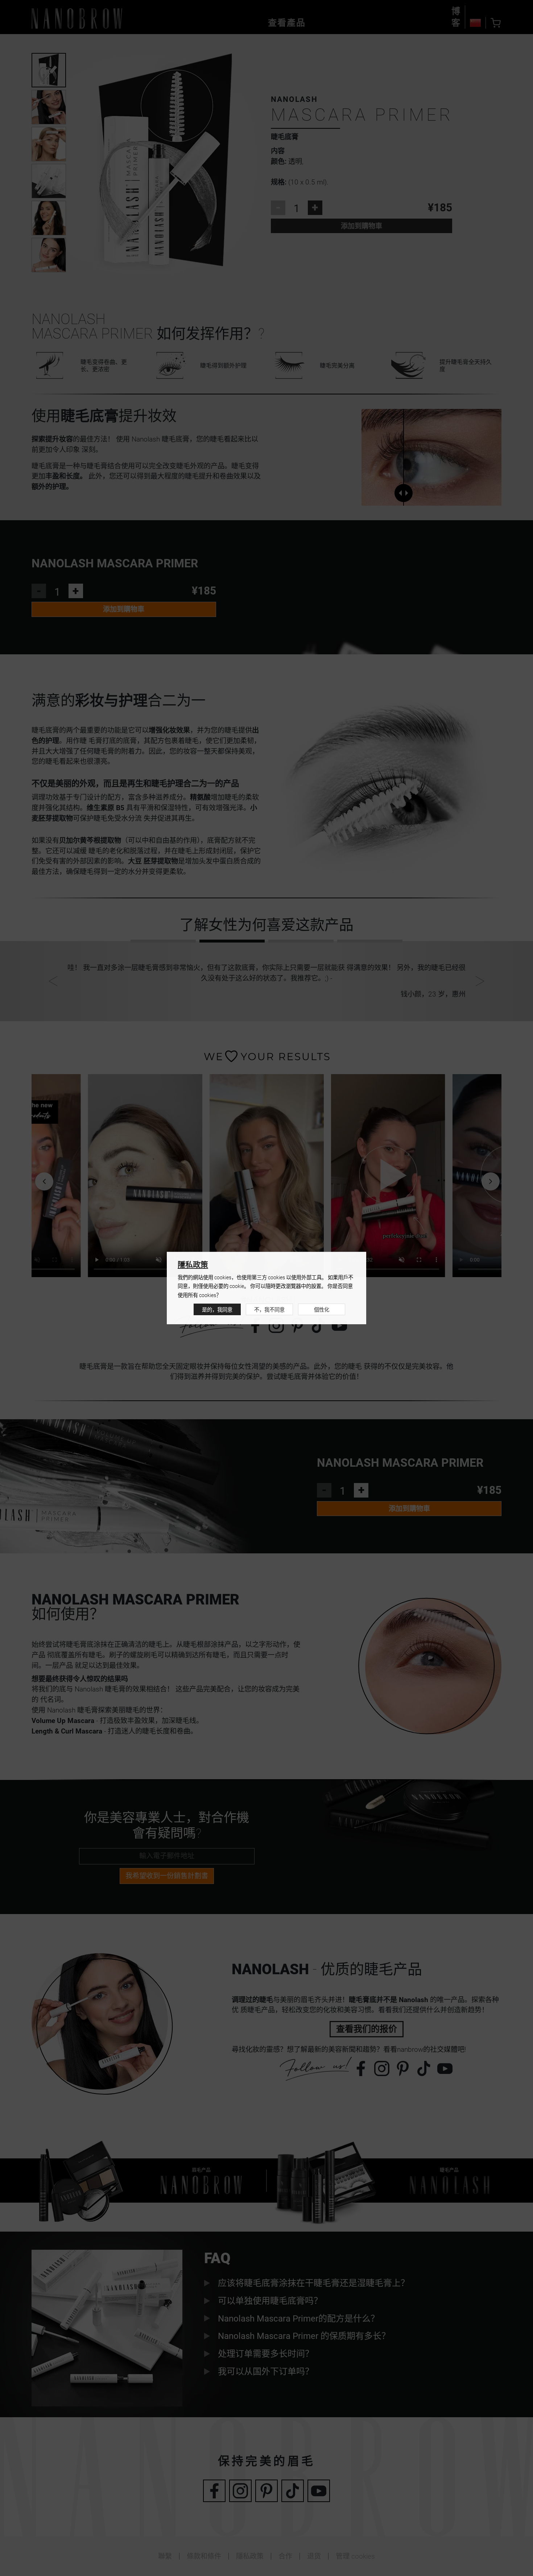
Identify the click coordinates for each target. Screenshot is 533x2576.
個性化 (322, 1310)
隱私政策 (193, 1265)
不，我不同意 (269, 1310)
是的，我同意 (217, 1310)
